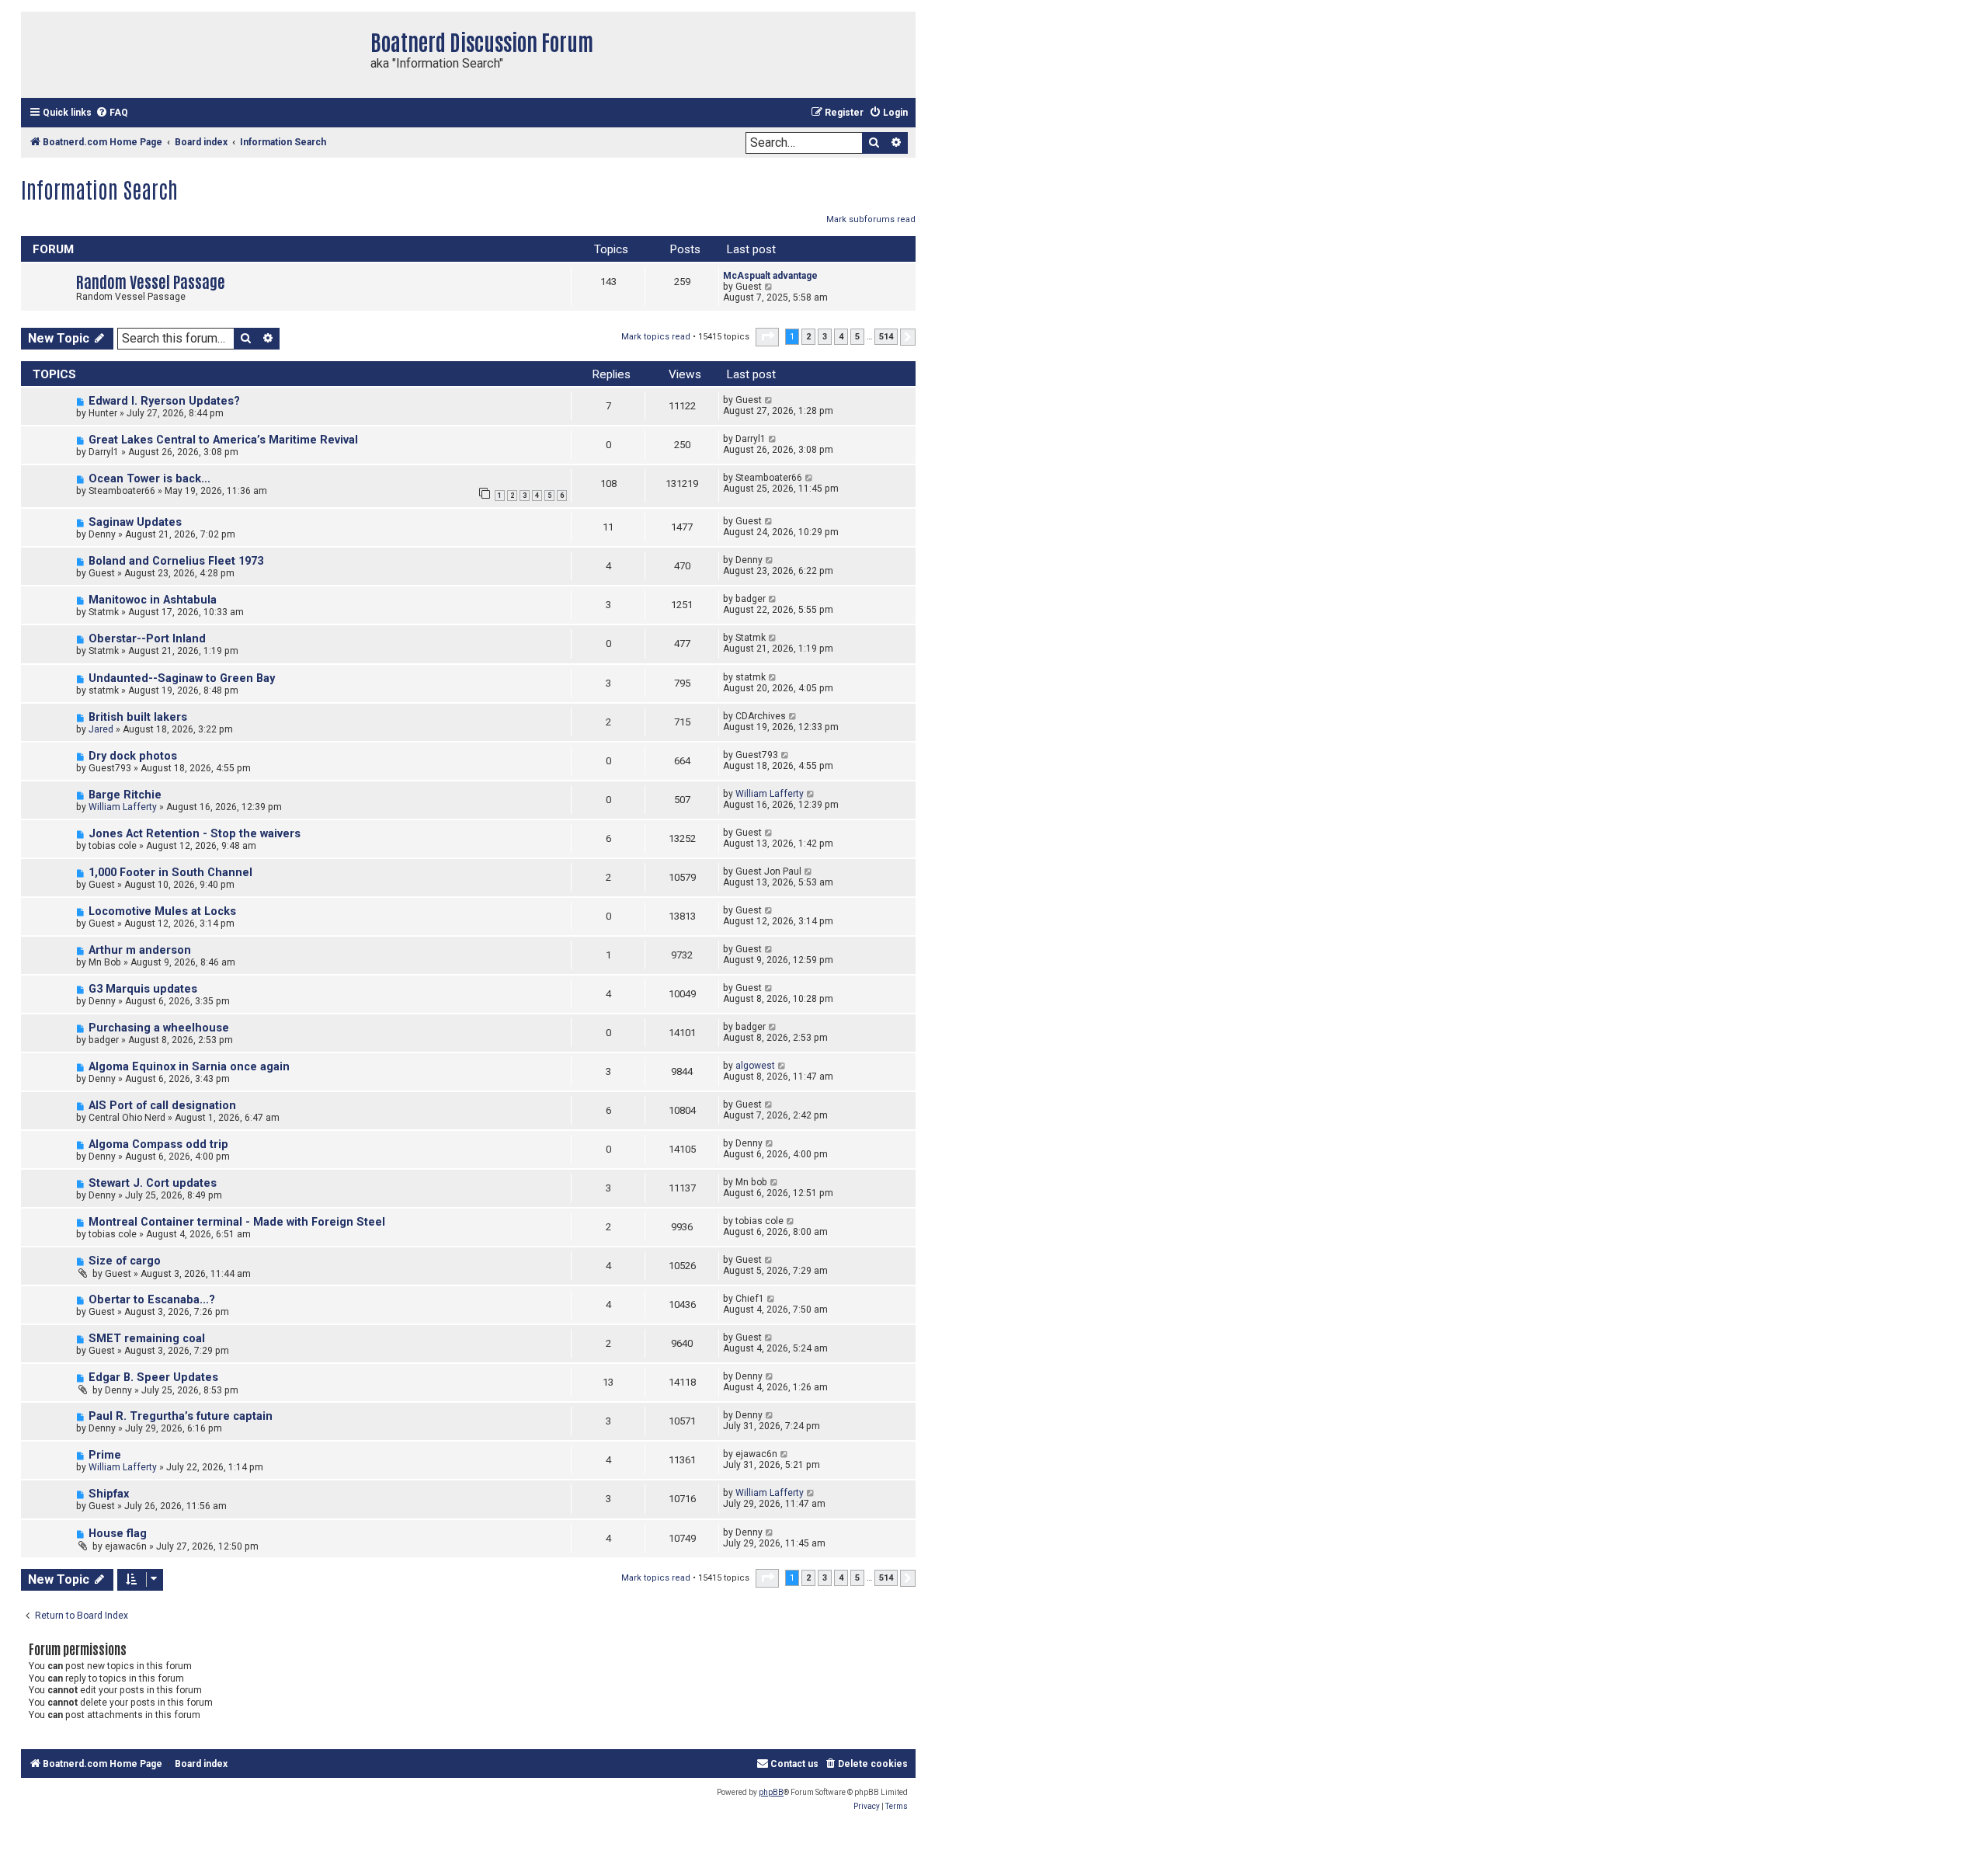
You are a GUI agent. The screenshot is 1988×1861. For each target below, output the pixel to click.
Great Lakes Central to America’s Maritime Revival (223, 440)
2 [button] (808, 337)
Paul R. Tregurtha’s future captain (181, 1416)
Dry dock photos (133, 756)
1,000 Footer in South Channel (170, 873)
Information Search (99, 189)
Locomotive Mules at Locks (162, 911)
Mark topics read (656, 337)
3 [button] (825, 337)
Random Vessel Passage (151, 281)
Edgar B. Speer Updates (153, 1377)
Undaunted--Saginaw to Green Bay (182, 678)
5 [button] (857, 337)
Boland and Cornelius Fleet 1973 (176, 561)
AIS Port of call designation (162, 1106)
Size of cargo (125, 1261)
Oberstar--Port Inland (147, 639)
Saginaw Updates (135, 522)
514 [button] (886, 337)
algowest (755, 1066)
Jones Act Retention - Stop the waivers (195, 834)
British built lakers (138, 717)
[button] (767, 337)
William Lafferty (123, 807)
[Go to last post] (769, 400)
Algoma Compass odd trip (158, 1144)
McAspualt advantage (770, 276)
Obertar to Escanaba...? (152, 1300)
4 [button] (841, 337)
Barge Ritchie (125, 795)
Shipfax (109, 1494)
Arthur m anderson (140, 950)
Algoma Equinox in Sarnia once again (189, 1067)
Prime (105, 1455)
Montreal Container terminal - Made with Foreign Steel (237, 1222)
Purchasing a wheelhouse (159, 1028)
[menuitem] (112, 113)
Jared (101, 729)
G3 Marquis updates (143, 989)
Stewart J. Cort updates (153, 1183)
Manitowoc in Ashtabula (153, 600)
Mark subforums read (871, 219)
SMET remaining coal (147, 1339)
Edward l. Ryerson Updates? (164, 401)
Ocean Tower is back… (149, 479)
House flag (118, 1534)
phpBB (771, 1792)
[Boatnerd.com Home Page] (192, 55)
